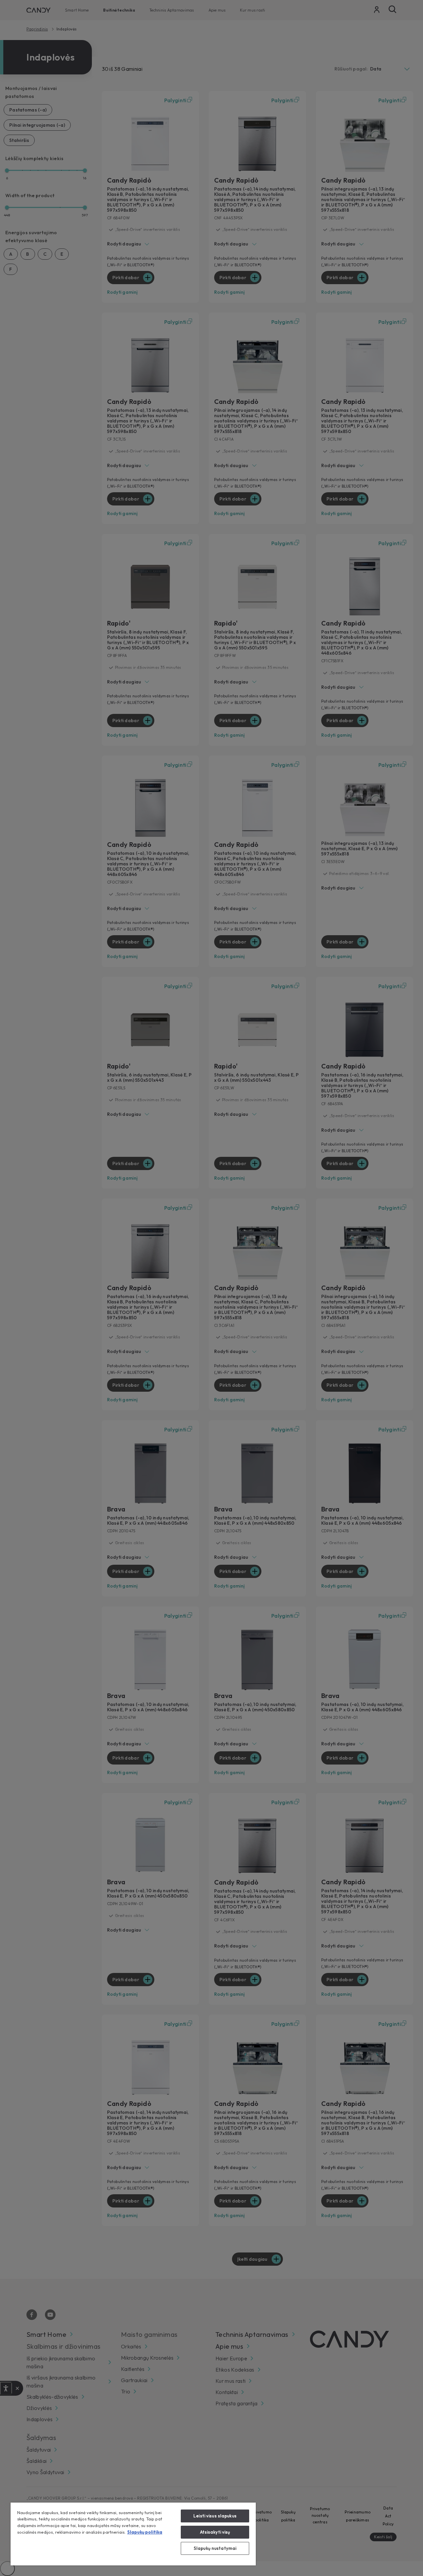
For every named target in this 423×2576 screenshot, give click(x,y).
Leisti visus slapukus (215, 2516)
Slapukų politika (145, 2532)
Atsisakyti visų (215, 2532)
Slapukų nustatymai (215, 2548)
